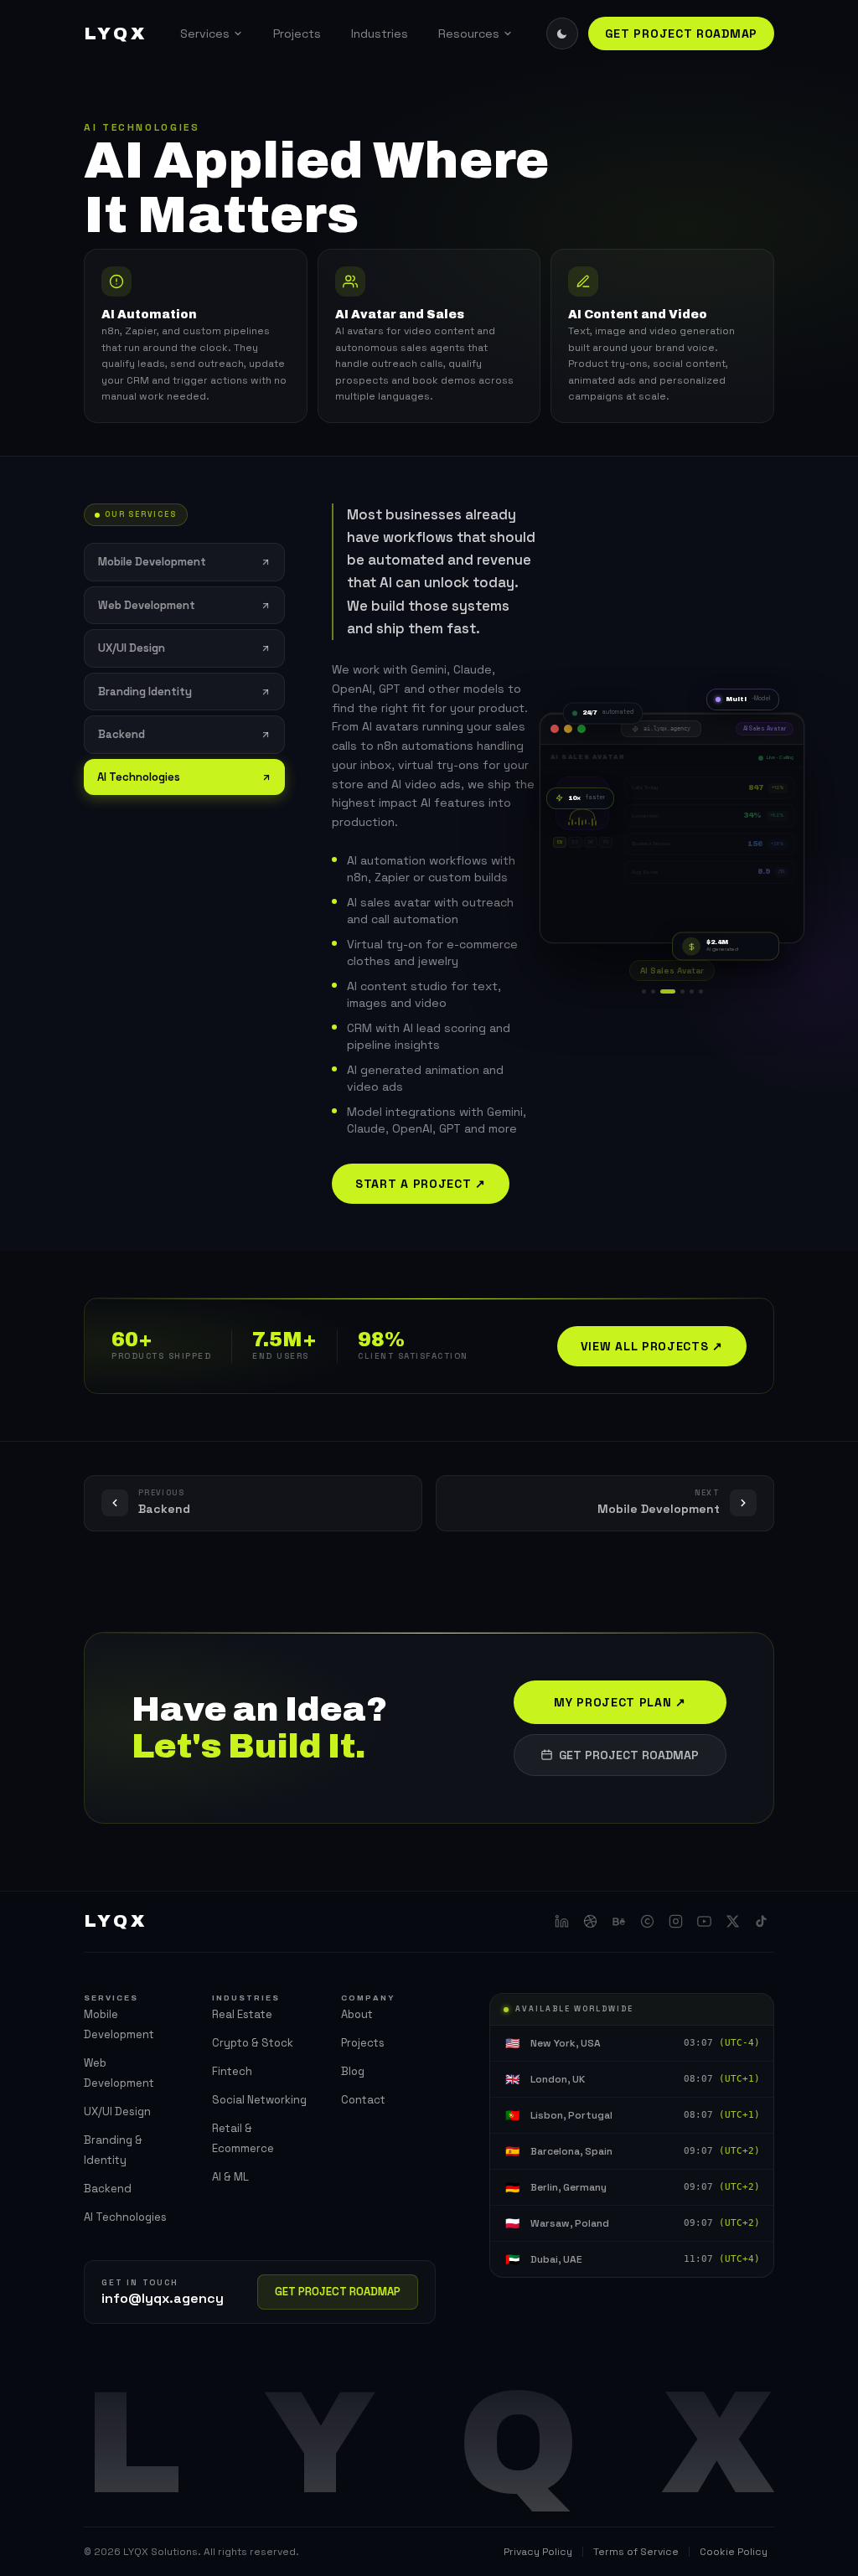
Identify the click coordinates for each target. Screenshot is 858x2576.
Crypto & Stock (253, 2043)
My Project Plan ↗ (620, 1702)
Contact (363, 2100)
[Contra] (647, 1922)
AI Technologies (125, 2217)
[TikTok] (761, 1922)
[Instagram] (675, 1922)
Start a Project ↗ (421, 1184)
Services (205, 34)
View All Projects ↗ (652, 1346)
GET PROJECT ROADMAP (681, 34)
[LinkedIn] (561, 1922)
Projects (297, 34)
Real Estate (242, 2014)
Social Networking (259, 2100)
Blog (353, 2071)
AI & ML (230, 2177)
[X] (732, 1922)
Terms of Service (636, 2552)
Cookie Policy (734, 2552)
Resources (469, 34)
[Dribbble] (590, 1922)
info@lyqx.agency (163, 2298)
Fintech (232, 2071)
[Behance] (618, 1922)
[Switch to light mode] (562, 34)
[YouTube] (704, 1922)
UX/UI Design (117, 2111)
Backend (108, 2189)
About (357, 2014)
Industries (380, 34)
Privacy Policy (538, 2552)
